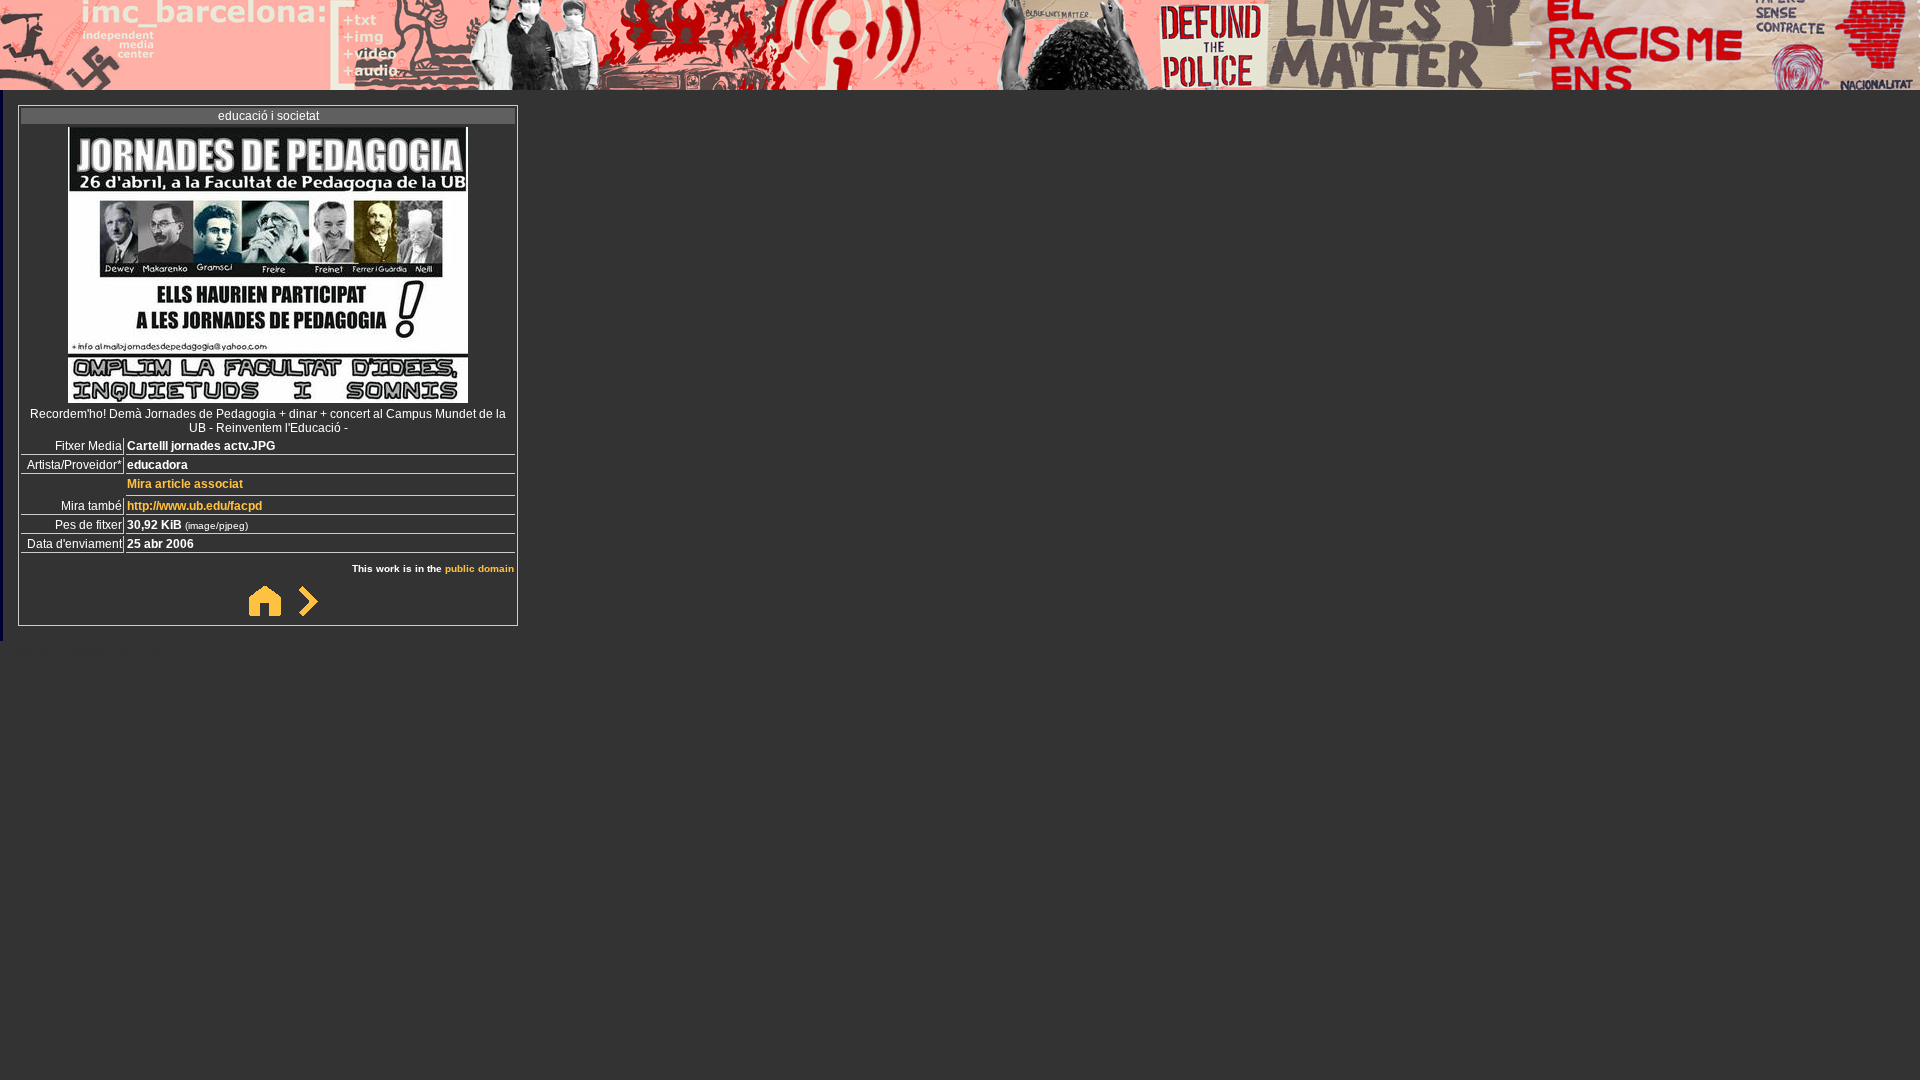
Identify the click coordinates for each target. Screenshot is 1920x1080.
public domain (479, 568)
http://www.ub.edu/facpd (194, 506)
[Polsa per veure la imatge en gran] (268, 397)
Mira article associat (185, 484)
